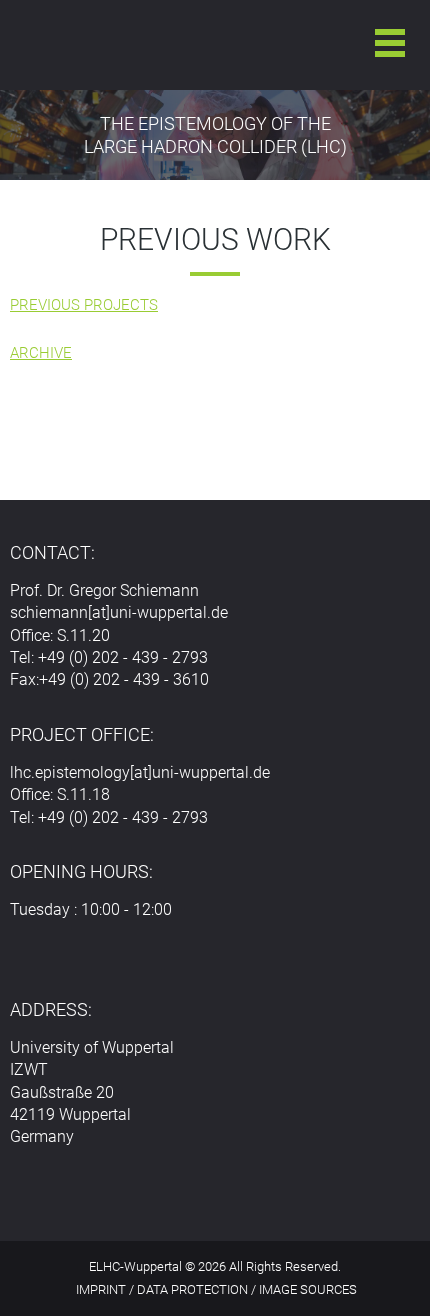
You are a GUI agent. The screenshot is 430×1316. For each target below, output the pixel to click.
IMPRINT (101, 1289)
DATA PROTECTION (192, 1289)
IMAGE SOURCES (308, 1289)
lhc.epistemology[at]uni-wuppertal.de (140, 772)
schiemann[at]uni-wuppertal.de (119, 612)
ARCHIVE (41, 353)
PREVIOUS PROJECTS (84, 305)
